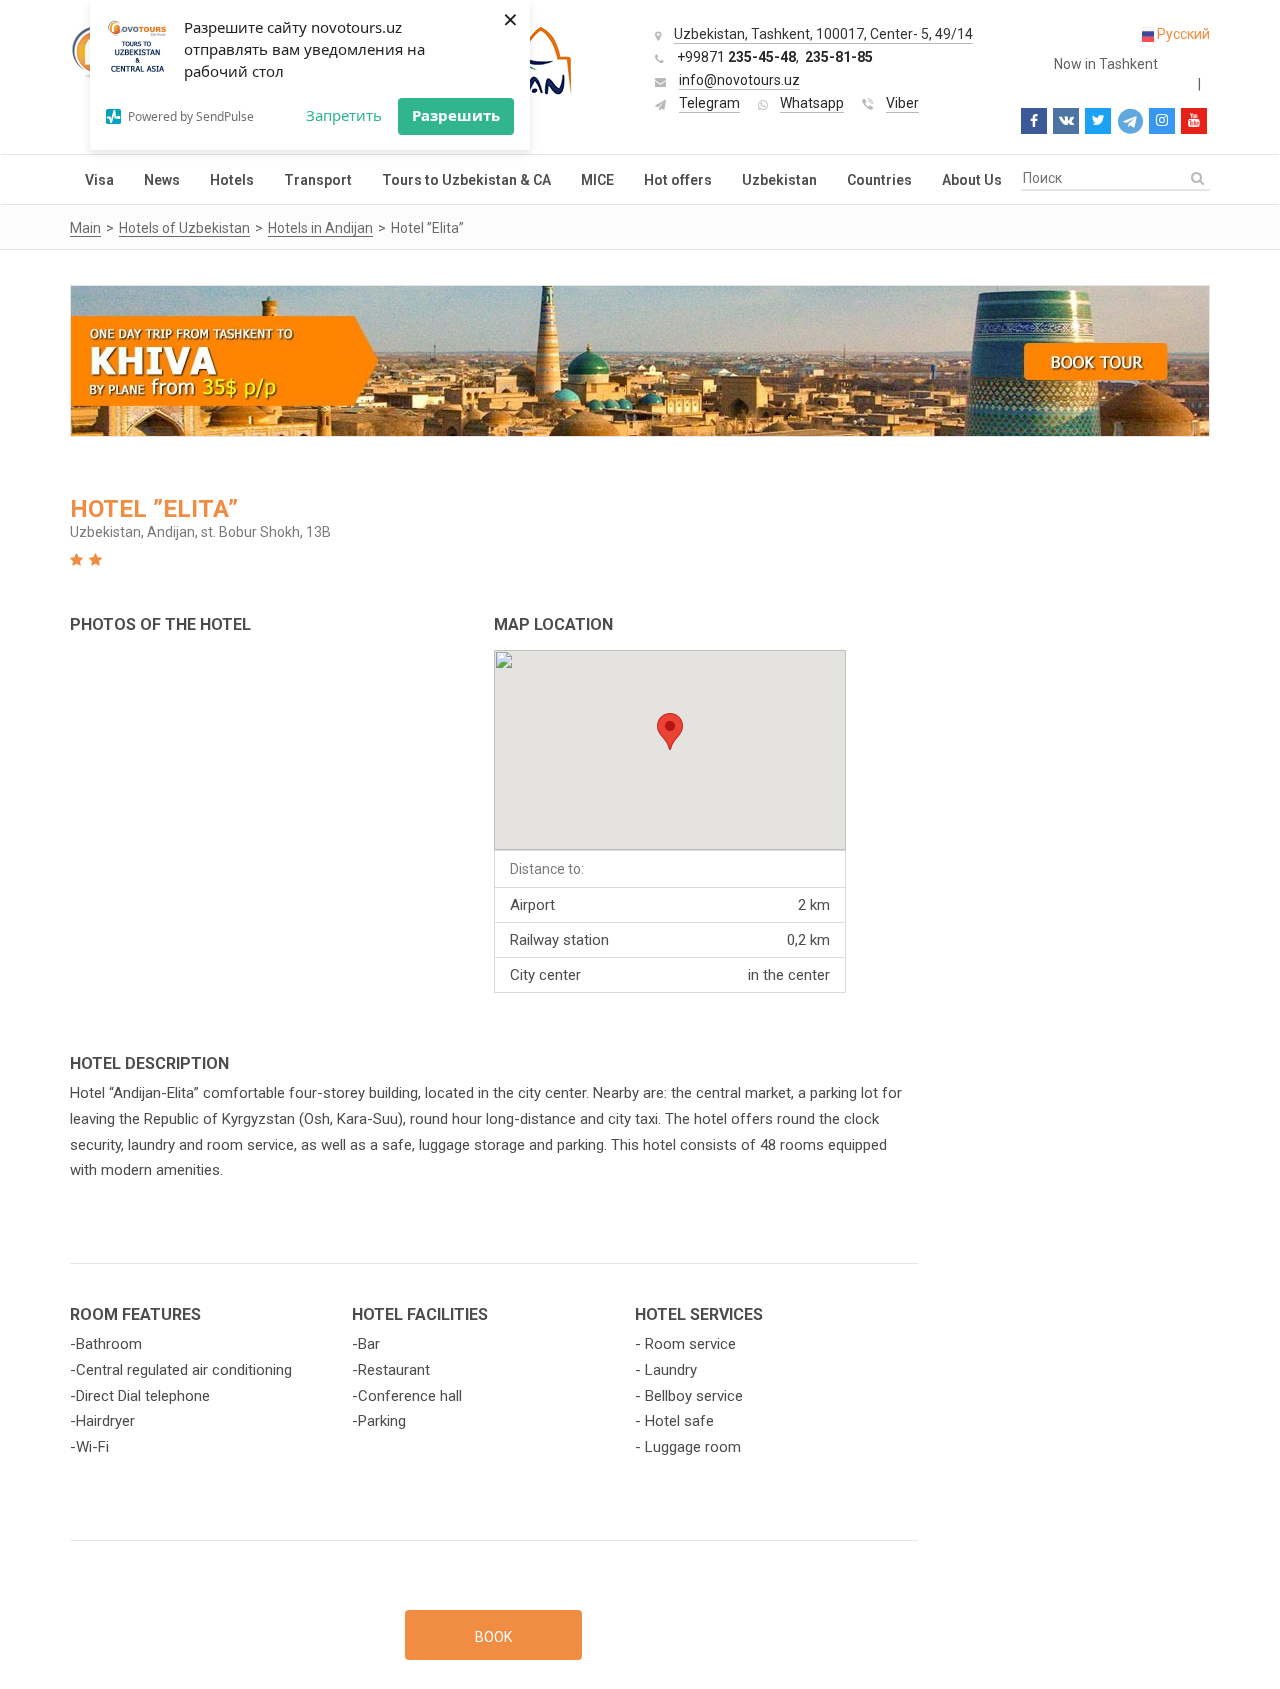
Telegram (709, 103)
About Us (972, 180)
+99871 (736, 57)
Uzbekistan (779, 180)
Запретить (344, 115)
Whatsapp (812, 103)
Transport (318, 180)
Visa (99, 180)
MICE (597, 180)
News (162, 180)
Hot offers (678, 180)
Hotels (232, 180)
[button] (670, 731)
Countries (879, 180)
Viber (902, 103)
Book (493, 1637)
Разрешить (456, 115)
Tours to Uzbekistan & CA (466, 180)
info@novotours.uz (739, 80)
